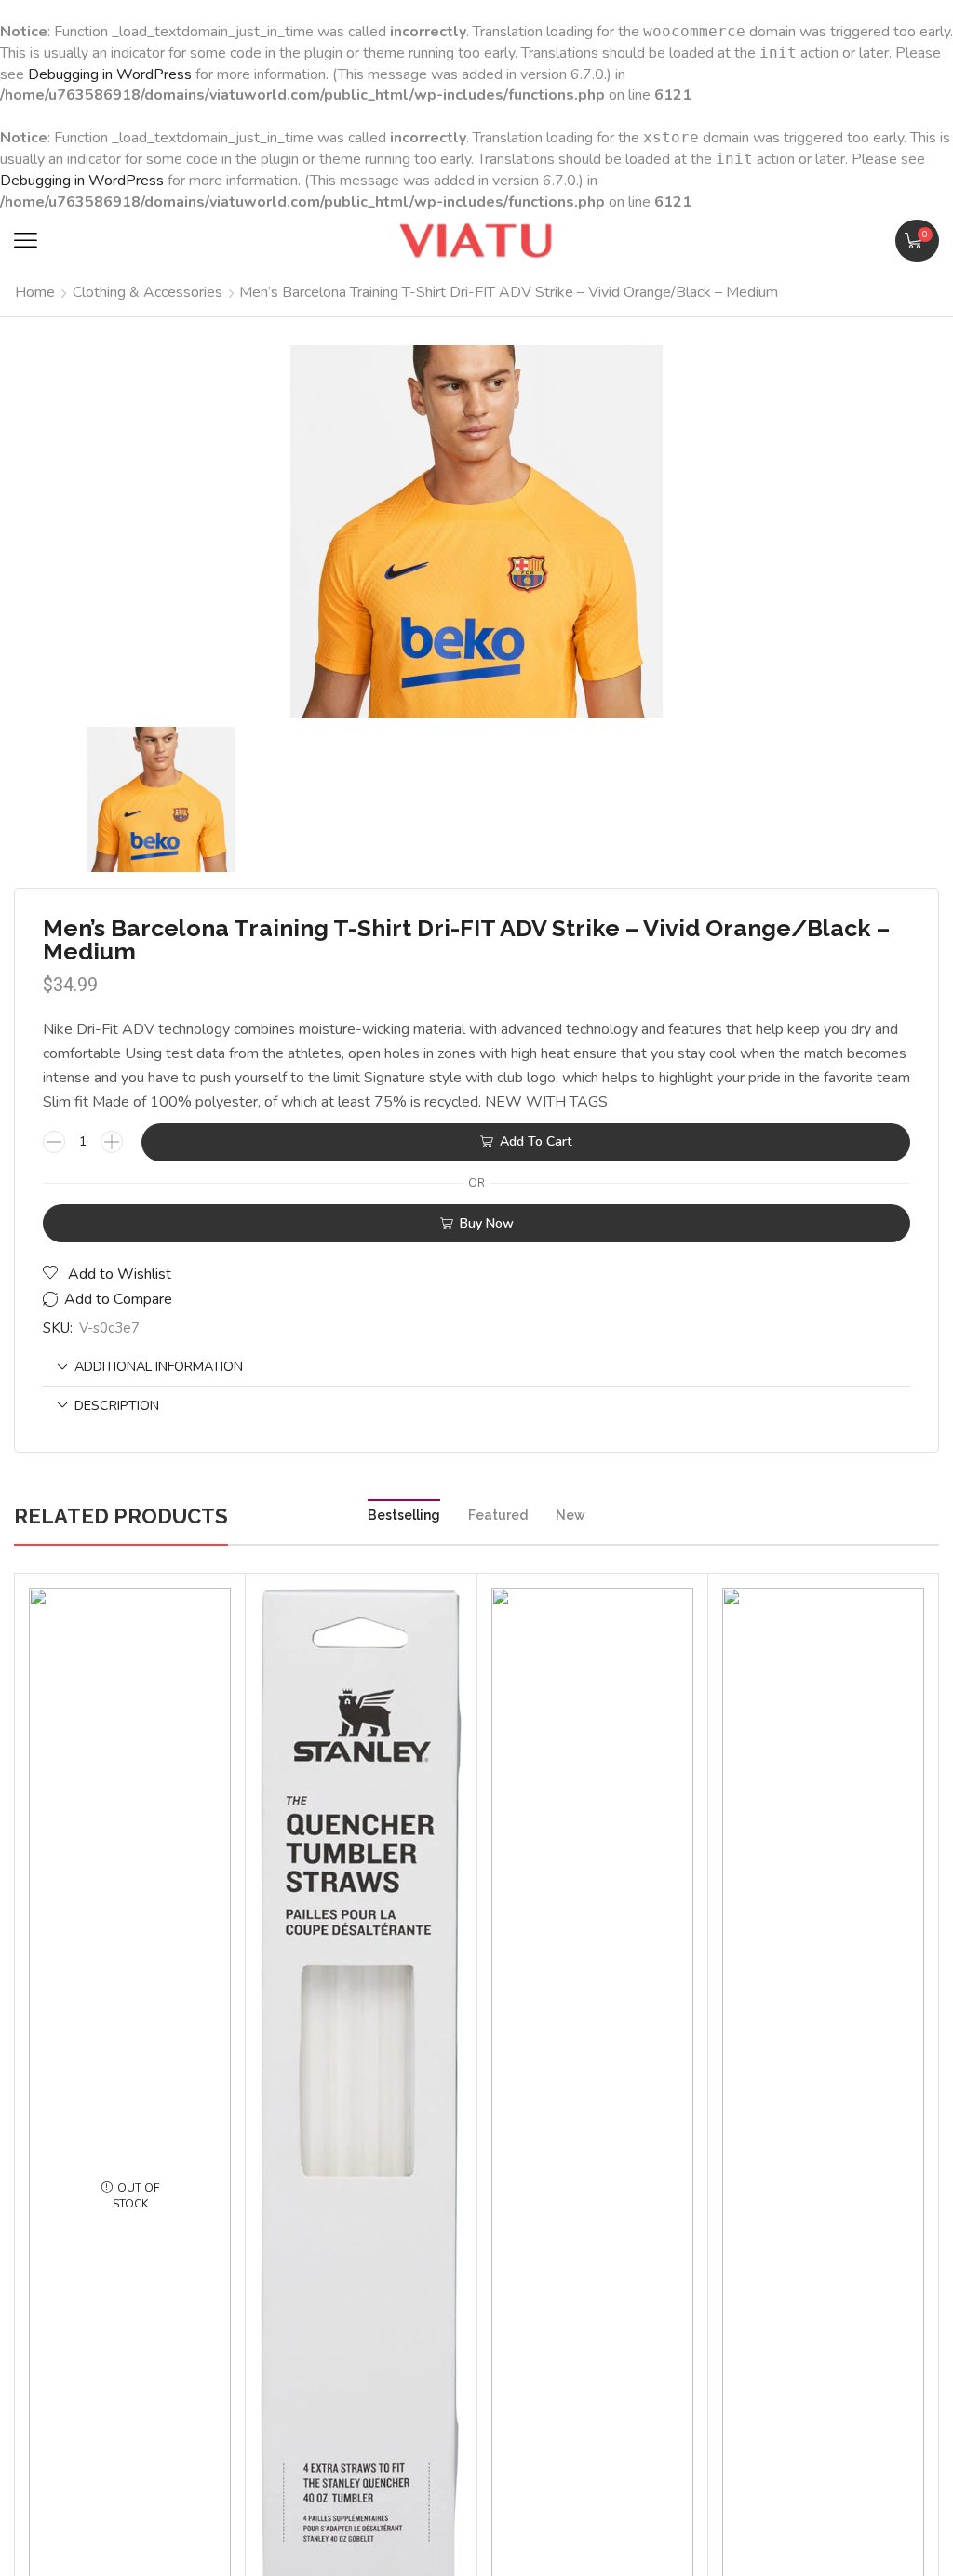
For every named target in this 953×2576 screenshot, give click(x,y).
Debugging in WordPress (110, 74)
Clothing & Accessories (148, 292)
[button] (26, 241)
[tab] (476, 1367)
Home (35, 292)
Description (117, 1405)
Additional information (159, 1366)
